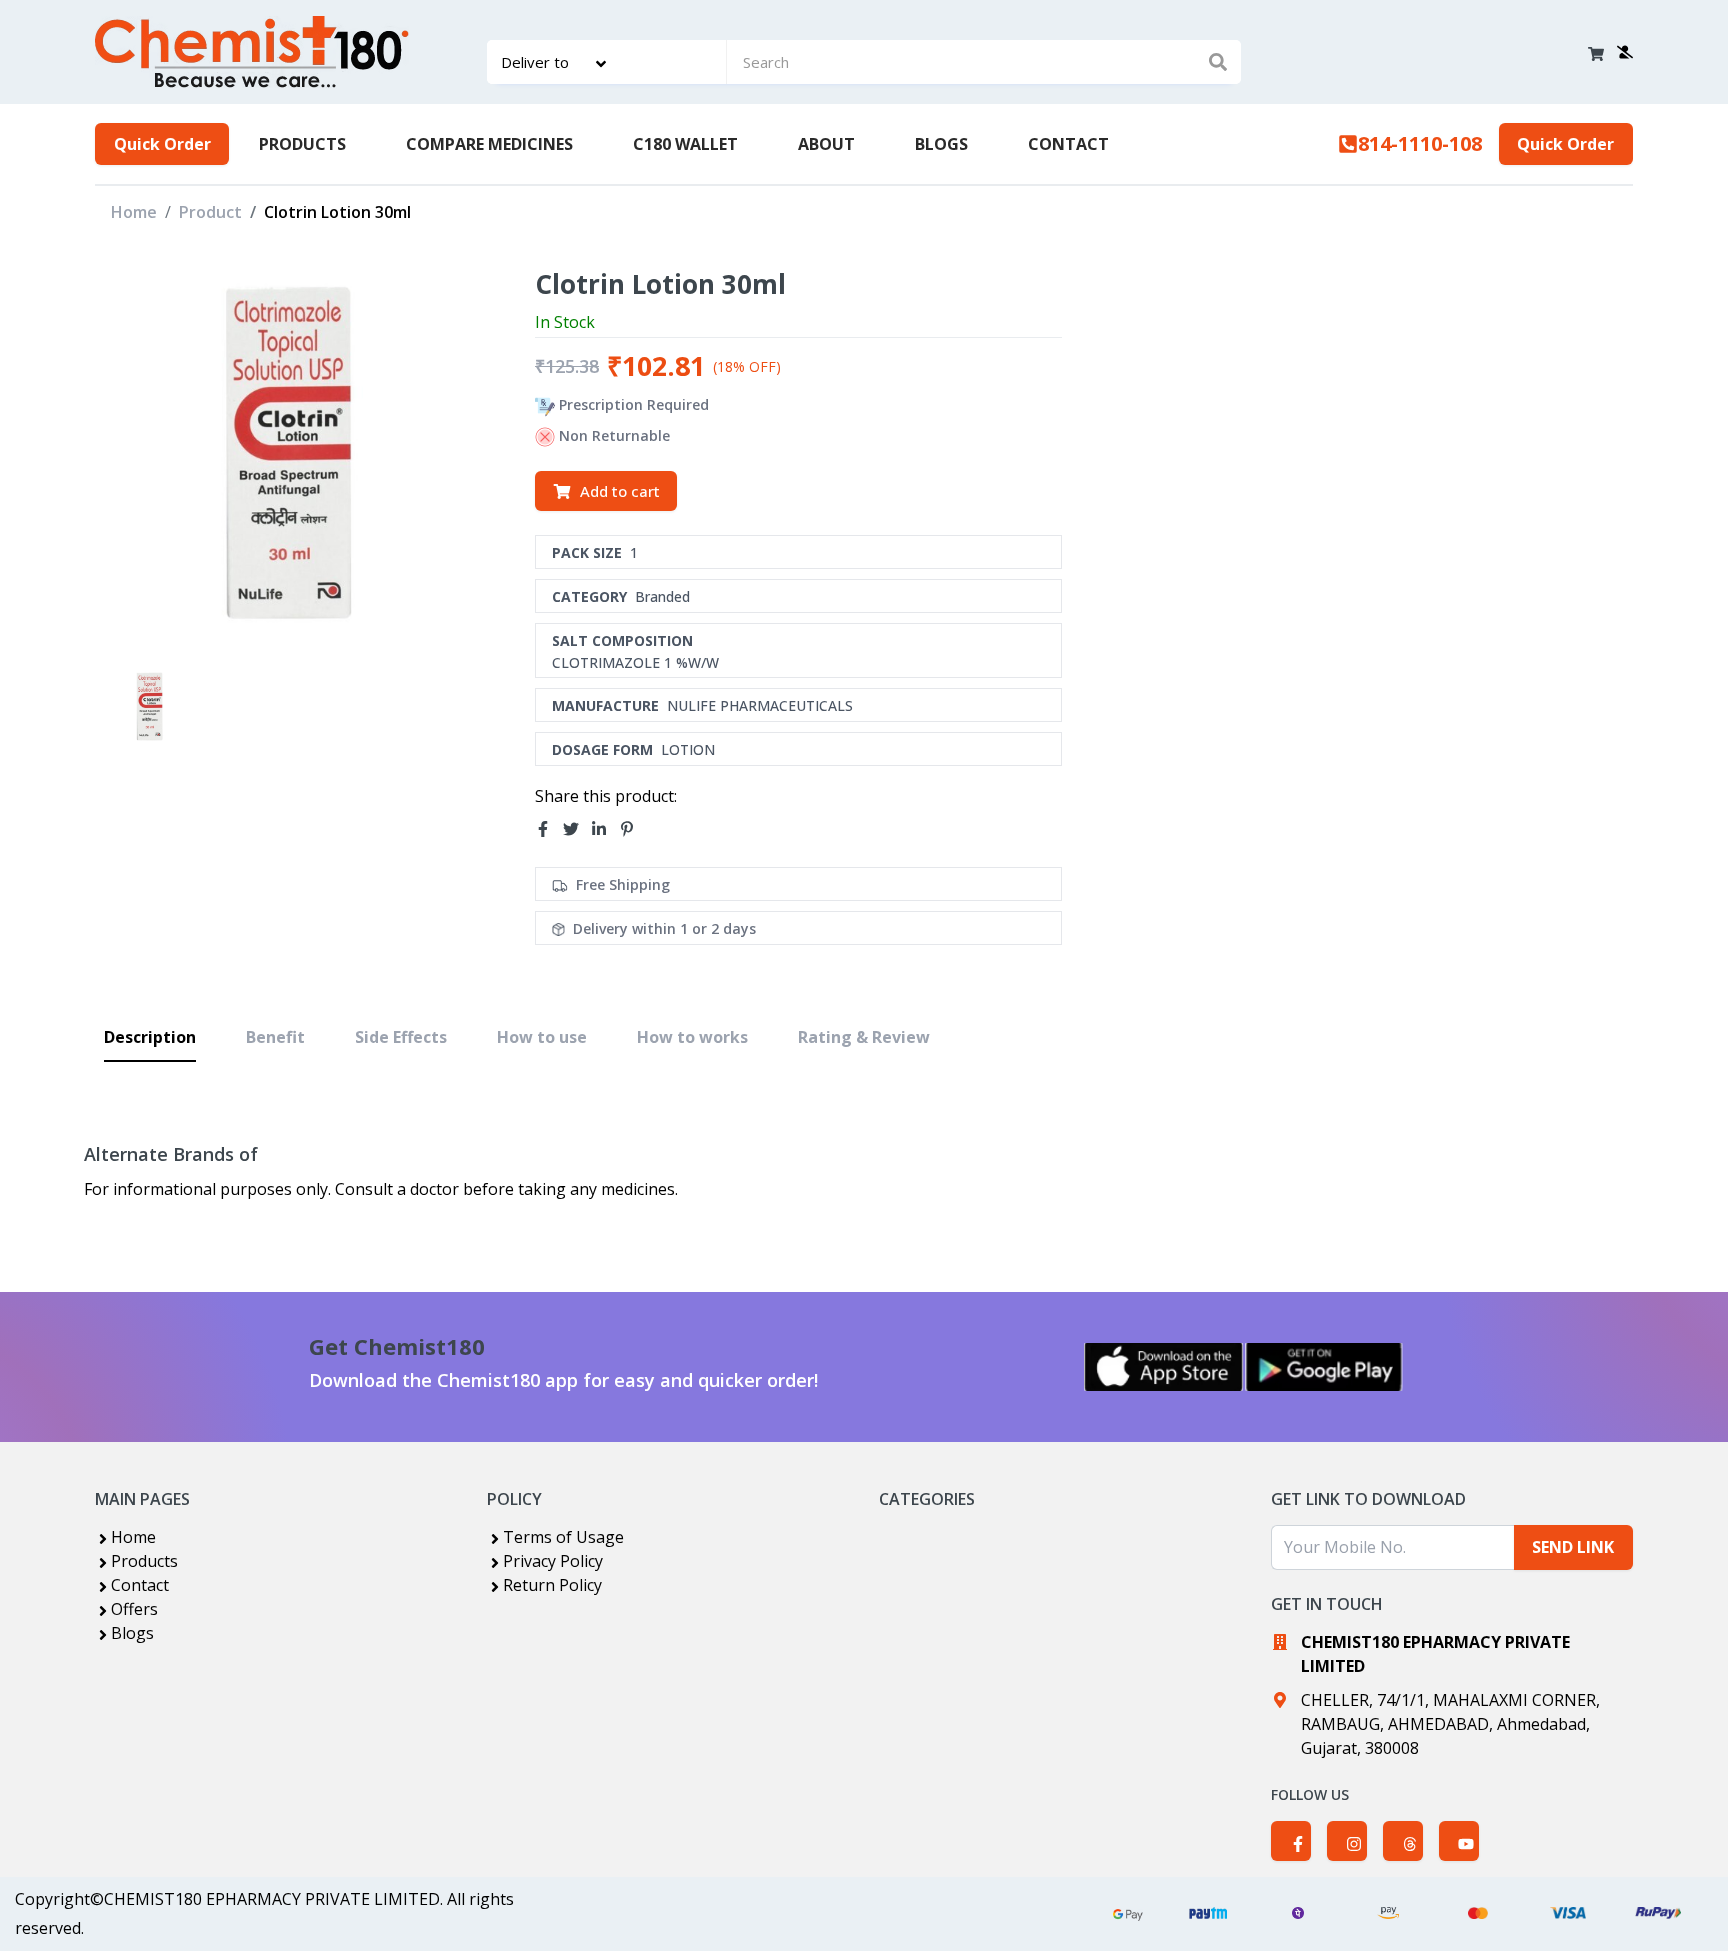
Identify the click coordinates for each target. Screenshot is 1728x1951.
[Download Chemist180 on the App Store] (1164, 1367)
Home (134, 212)
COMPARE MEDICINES (489, 144)
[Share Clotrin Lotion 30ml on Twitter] (577, 829)
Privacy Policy (553, 1561)
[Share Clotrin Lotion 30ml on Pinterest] (633, 829)
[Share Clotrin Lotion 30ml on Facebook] (549, 829)
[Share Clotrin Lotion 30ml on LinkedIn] (605, 829)
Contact (140, 1585)
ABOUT (826, 144)
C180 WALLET (685, 144)
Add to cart (620, 491)
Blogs (132, 1633)
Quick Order (162, 144)
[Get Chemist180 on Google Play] (1324, 1367)
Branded (662, 596)
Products (144, 1561)
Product (210, 212)
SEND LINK (1573, 1547)
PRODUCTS (302, 144)
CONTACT (1068, 144)
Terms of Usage (563, 1537)
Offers (134, 1609)
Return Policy (552, 1585)
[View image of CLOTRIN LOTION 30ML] (149, 706)
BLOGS (941, 144)
